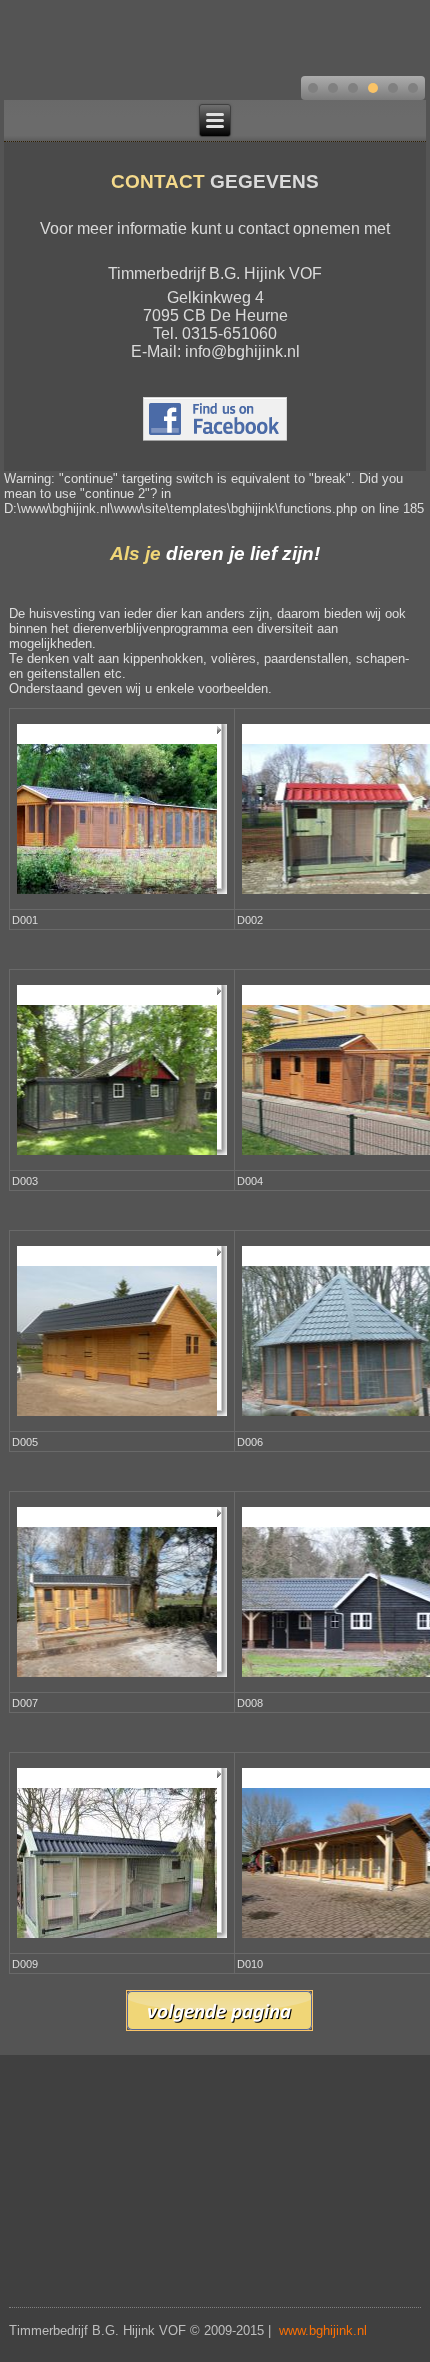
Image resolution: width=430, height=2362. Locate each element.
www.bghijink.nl (323, 2330)
